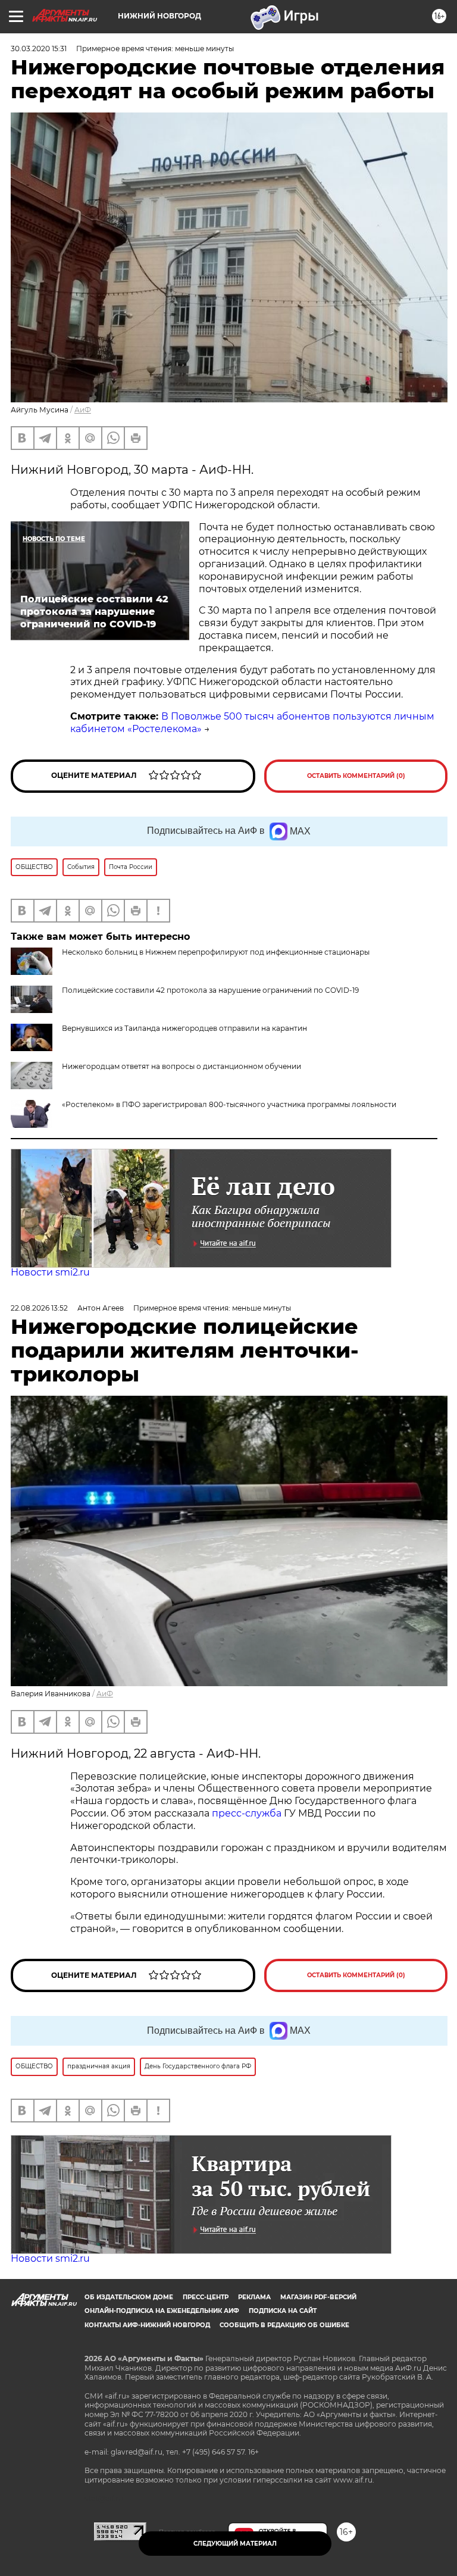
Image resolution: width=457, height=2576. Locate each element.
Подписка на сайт (283, 2311)
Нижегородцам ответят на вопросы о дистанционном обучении (181, 1066)
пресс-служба (247, 1813)
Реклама (254, 2297)
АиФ (83, 410)
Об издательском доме (129, 2297)
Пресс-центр (206, 2297)
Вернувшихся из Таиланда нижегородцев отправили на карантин (184, 1028)
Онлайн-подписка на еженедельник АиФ (162, 2311)
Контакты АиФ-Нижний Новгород (147, 2325)
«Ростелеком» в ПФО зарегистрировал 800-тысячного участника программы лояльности (229, 1104)
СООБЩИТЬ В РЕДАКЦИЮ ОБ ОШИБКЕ (284, 2325)
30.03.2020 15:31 (39, 49)
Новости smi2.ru (50, 1272)
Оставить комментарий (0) (356, 776)
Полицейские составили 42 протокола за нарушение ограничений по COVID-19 (210, 990)
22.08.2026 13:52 (39, 1308)
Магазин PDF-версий (318, 2297)
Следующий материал (235, 2544)
